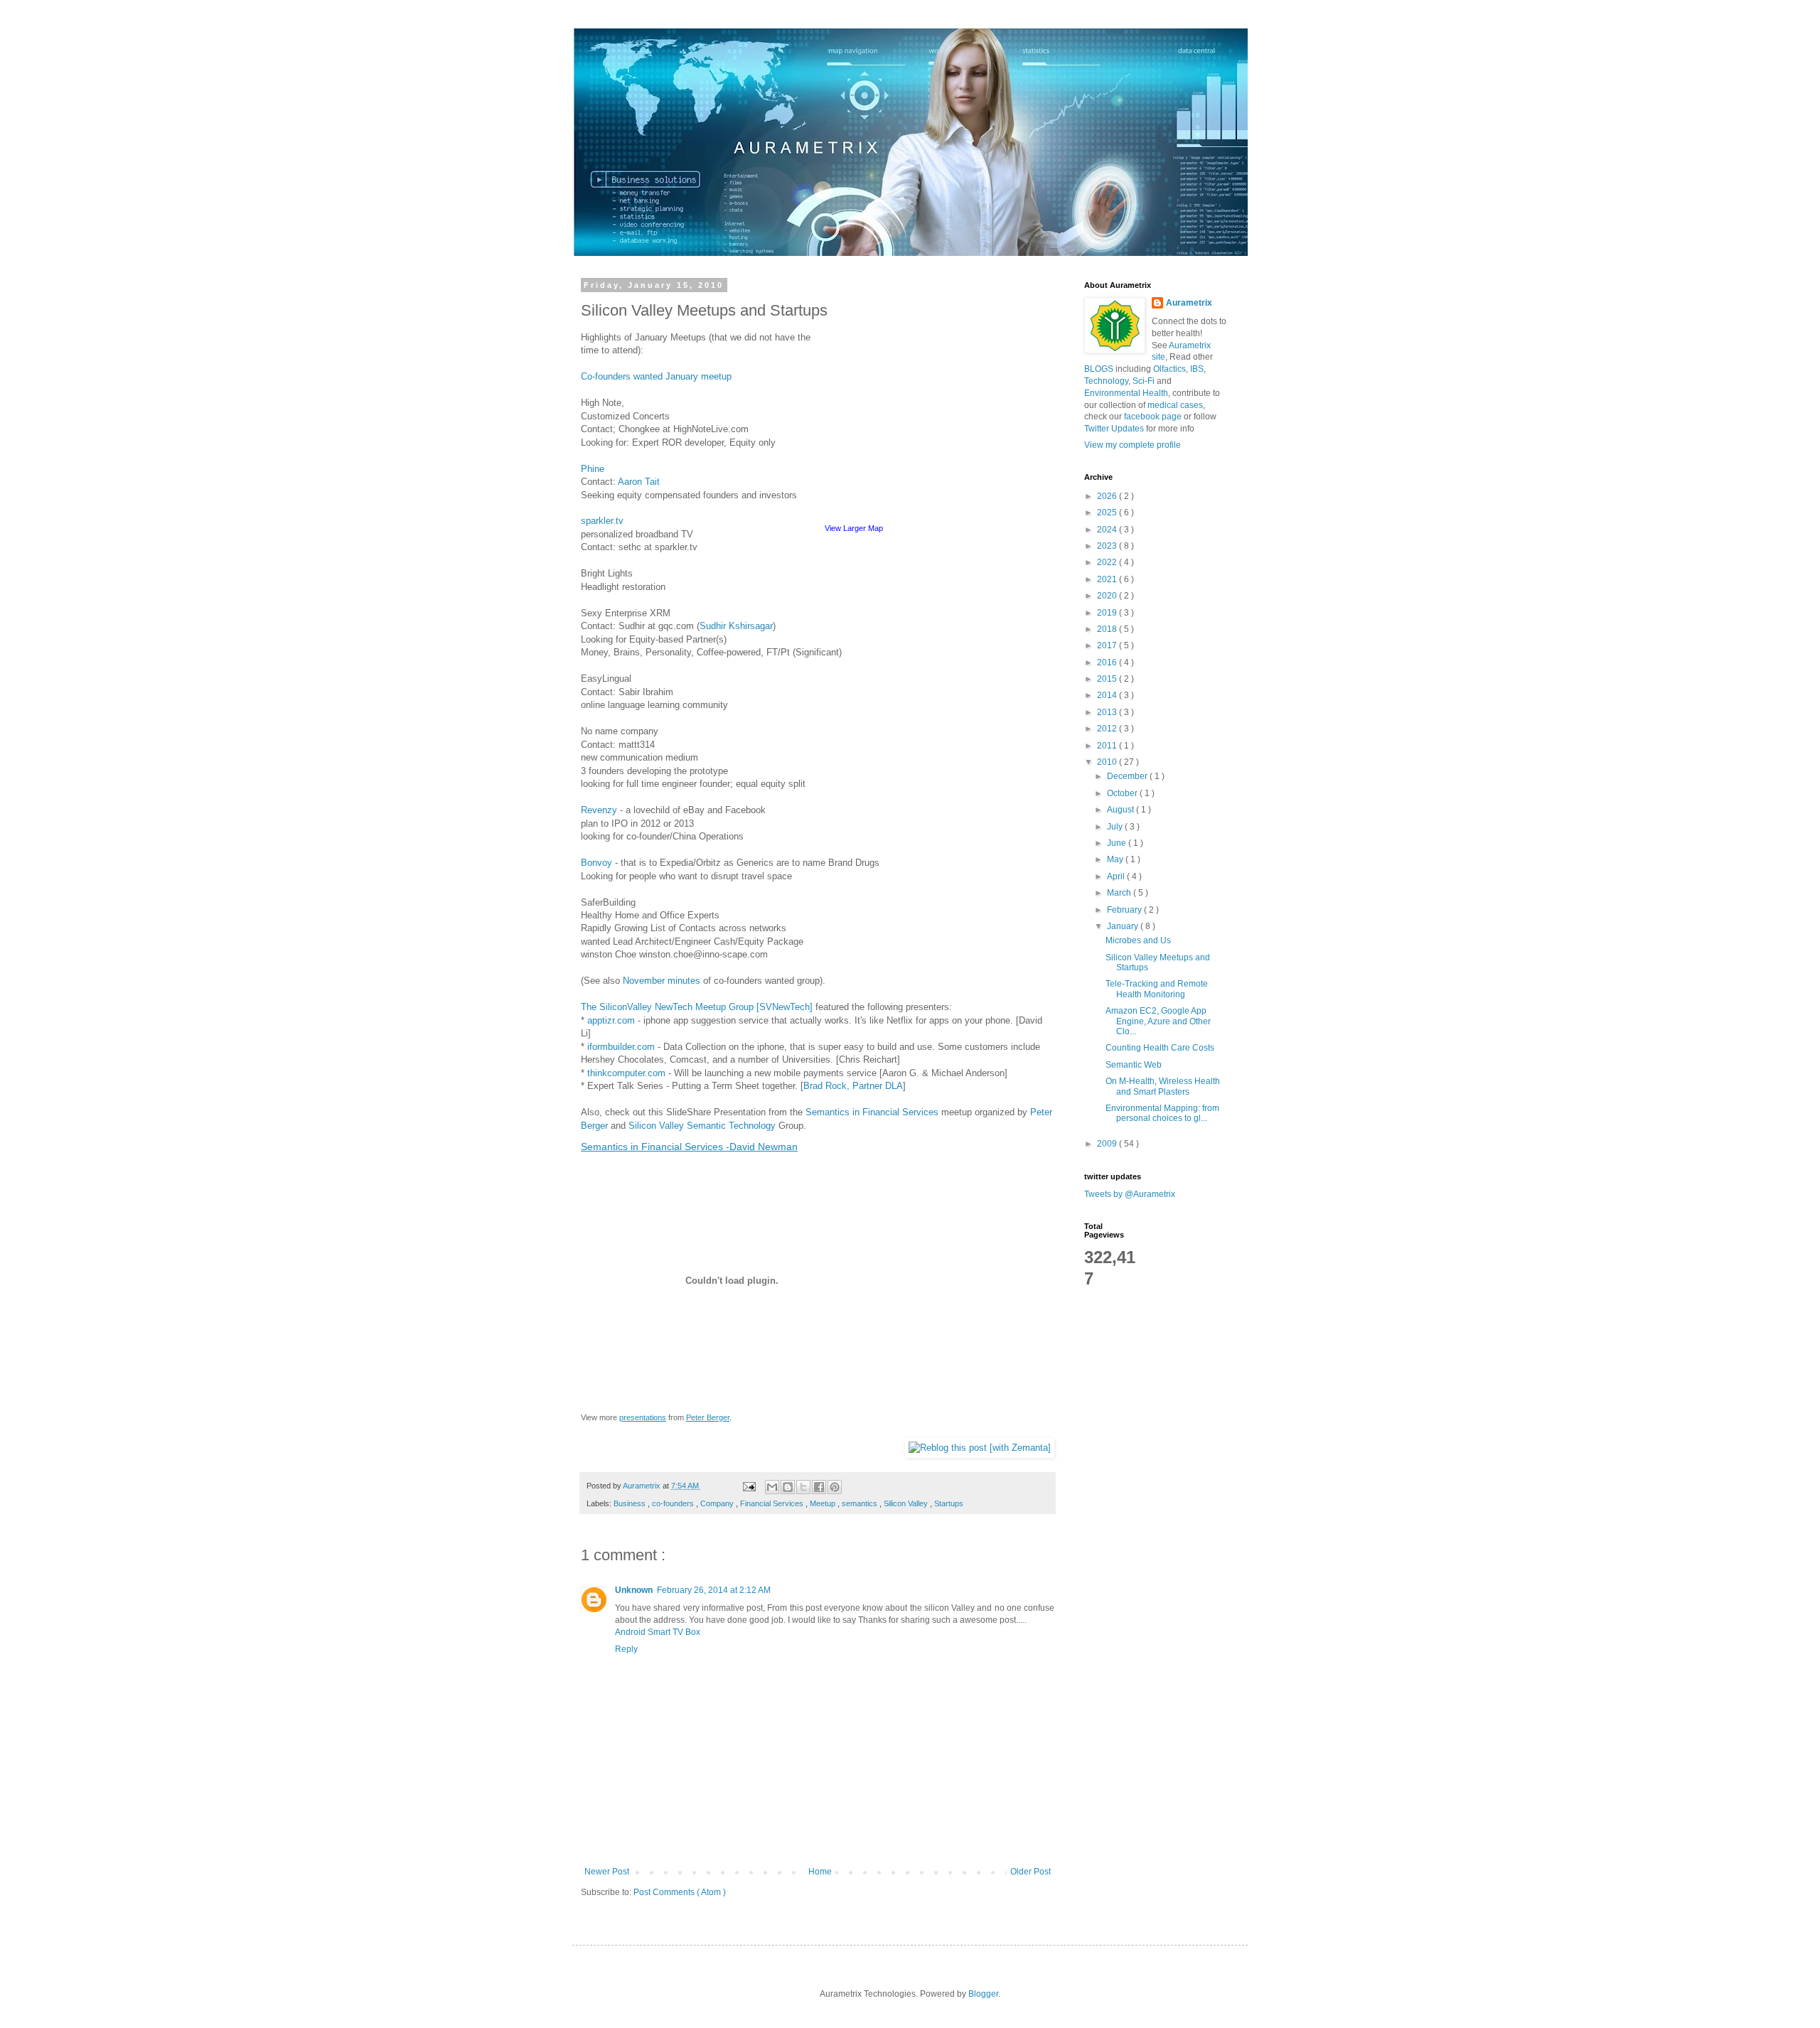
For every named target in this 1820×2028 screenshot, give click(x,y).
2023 (1108, 546)
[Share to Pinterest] (835, 1487)
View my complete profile (1133, 445)
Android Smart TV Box (658, 1632)
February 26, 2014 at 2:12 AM (714, 1590)
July (1116, 827)
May (1116, 859)
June (1118, 843)
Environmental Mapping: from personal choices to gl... (1162, 1113)
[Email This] (772, 1487)
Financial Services (773, 1503)
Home (820, 1872)
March (1120, 893)
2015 (1108, 679)
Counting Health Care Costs (1160, 1048)
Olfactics (1169, 369)
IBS (1197, 369)
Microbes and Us (1138, 940)
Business (631, 1503)
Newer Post (607, 1872)
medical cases (1175, 405)
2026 (1108, 496)
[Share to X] (803, 1487)
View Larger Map (854, 528)
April (1117, 876)
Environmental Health (1126, 393)
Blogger (983, 1994)
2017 (1108, 645)
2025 (1108, 513)
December (1128, 776)
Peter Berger (708, 1417)
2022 (1108, 562)
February (1125, 910)
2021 (1108, 579)
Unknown (634, 1590)
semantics (861, 1503)
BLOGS (1099, 369)
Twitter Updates (1114, 429)
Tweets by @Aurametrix (1130, 1194)
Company (718, 1503)
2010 (1108, 762)
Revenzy (599, 810)
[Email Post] (749, 1486)
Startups (949, 1503)
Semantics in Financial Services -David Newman (689, 1147)
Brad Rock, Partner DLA (853, 1086)
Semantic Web (1134, 1065)
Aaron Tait (639, 482)
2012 (1108, 729)
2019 (1108, 613)
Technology (1106, 381)
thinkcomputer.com (626, 1073)
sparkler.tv (602, 521)
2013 (1108, 712)
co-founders (674, 1503)
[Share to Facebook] (819, 1487)
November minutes (662, 981)
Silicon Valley (907, 1503)
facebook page (1153, 417)
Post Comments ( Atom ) (680, 1892)
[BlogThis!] (788, 1487)
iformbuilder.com (621, 1047)
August (1122, 810)
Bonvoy (596, 863)
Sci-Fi (1144, 381)
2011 (1108, 746)
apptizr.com (611, 1020)
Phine (593, 469)
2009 (1108, 1144)
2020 (1108, 596)
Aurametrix (1189, 303)
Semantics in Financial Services (872, 1112)
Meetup (824, 1503)
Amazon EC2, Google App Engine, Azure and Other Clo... (1158, 1021)
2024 (1108, 530)
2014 (1108, 695)
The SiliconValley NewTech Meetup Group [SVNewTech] (697, 1007)
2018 (1108, 629)
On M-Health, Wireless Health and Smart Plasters (1163, 1086)
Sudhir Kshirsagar (736, 626)
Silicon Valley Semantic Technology (702, 1126)
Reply (626, 1649)
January (1124, 926)
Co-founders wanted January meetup (656, 376)
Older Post (1031, 1872)
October (1123, 793)
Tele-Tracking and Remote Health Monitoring (1157, 989)
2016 (1108, 662)
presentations (643, 1417)
